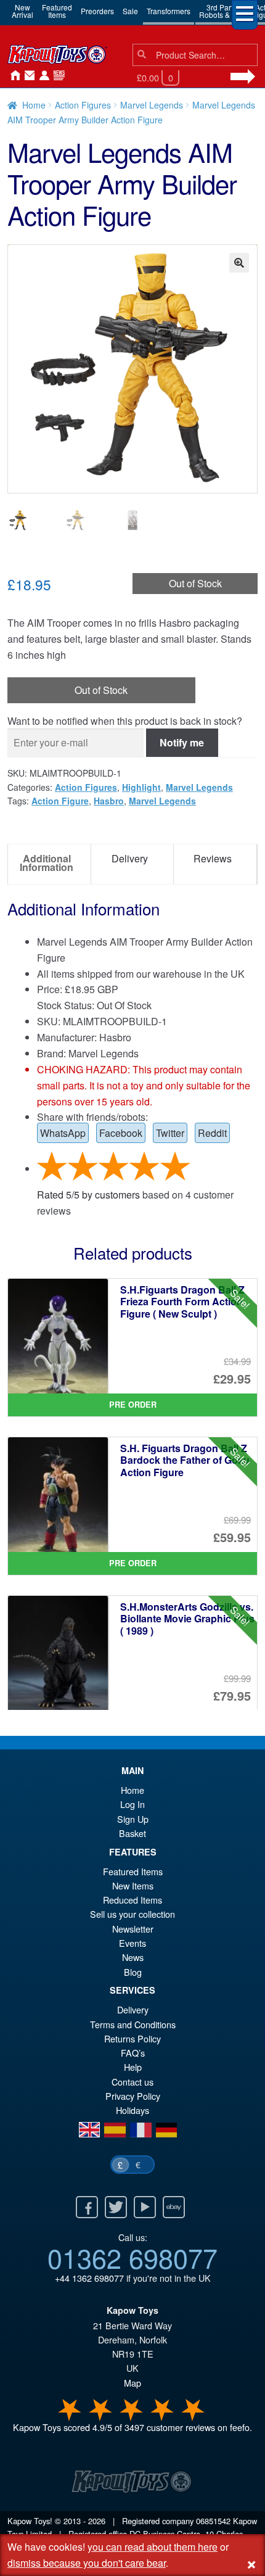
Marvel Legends (152, 105)
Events (132, 1943)
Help (133, 2067)
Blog (133, 1972)
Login (42, 76)
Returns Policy (132, 2038)
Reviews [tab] (213, 858)
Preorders (97, 11)
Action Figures (83, 105)
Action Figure (60, 801)
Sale (130, 11)
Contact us (132, 2082)
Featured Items (133, 1871)
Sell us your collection (132, 1914)
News (57, 76)
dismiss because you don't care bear (87, 2563)
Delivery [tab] (130, 858)
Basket (132, 1833)
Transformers (169, 11)
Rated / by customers (88, 1195)
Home (12, 76)
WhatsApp (63, 1133)
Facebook (121, 1133)
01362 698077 (132, 2257)
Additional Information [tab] (47, 863)
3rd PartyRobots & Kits (222, 11)
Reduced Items (132, 1900)
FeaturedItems (57, 11)
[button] (239, 263)
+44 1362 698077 (89, 2278)
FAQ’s (133, 2053)
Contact (27, 76)
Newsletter (133, 1929)
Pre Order (133, 1405)
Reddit (212, 1133)
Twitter (170, 1133)
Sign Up (133, 1819)
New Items (133, 1885)
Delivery (133, 2009)
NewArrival (22, 11)
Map (132, 2383)
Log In (132, 1804)
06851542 (213, 2521)
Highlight (141, 787)
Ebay (174, 2207)
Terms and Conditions (133, 2024)
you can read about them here (153, 2547)
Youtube (145, 2207)
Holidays (132, 2110)
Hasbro (109, 801)
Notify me (182, 742)
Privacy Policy (133, 2096)
